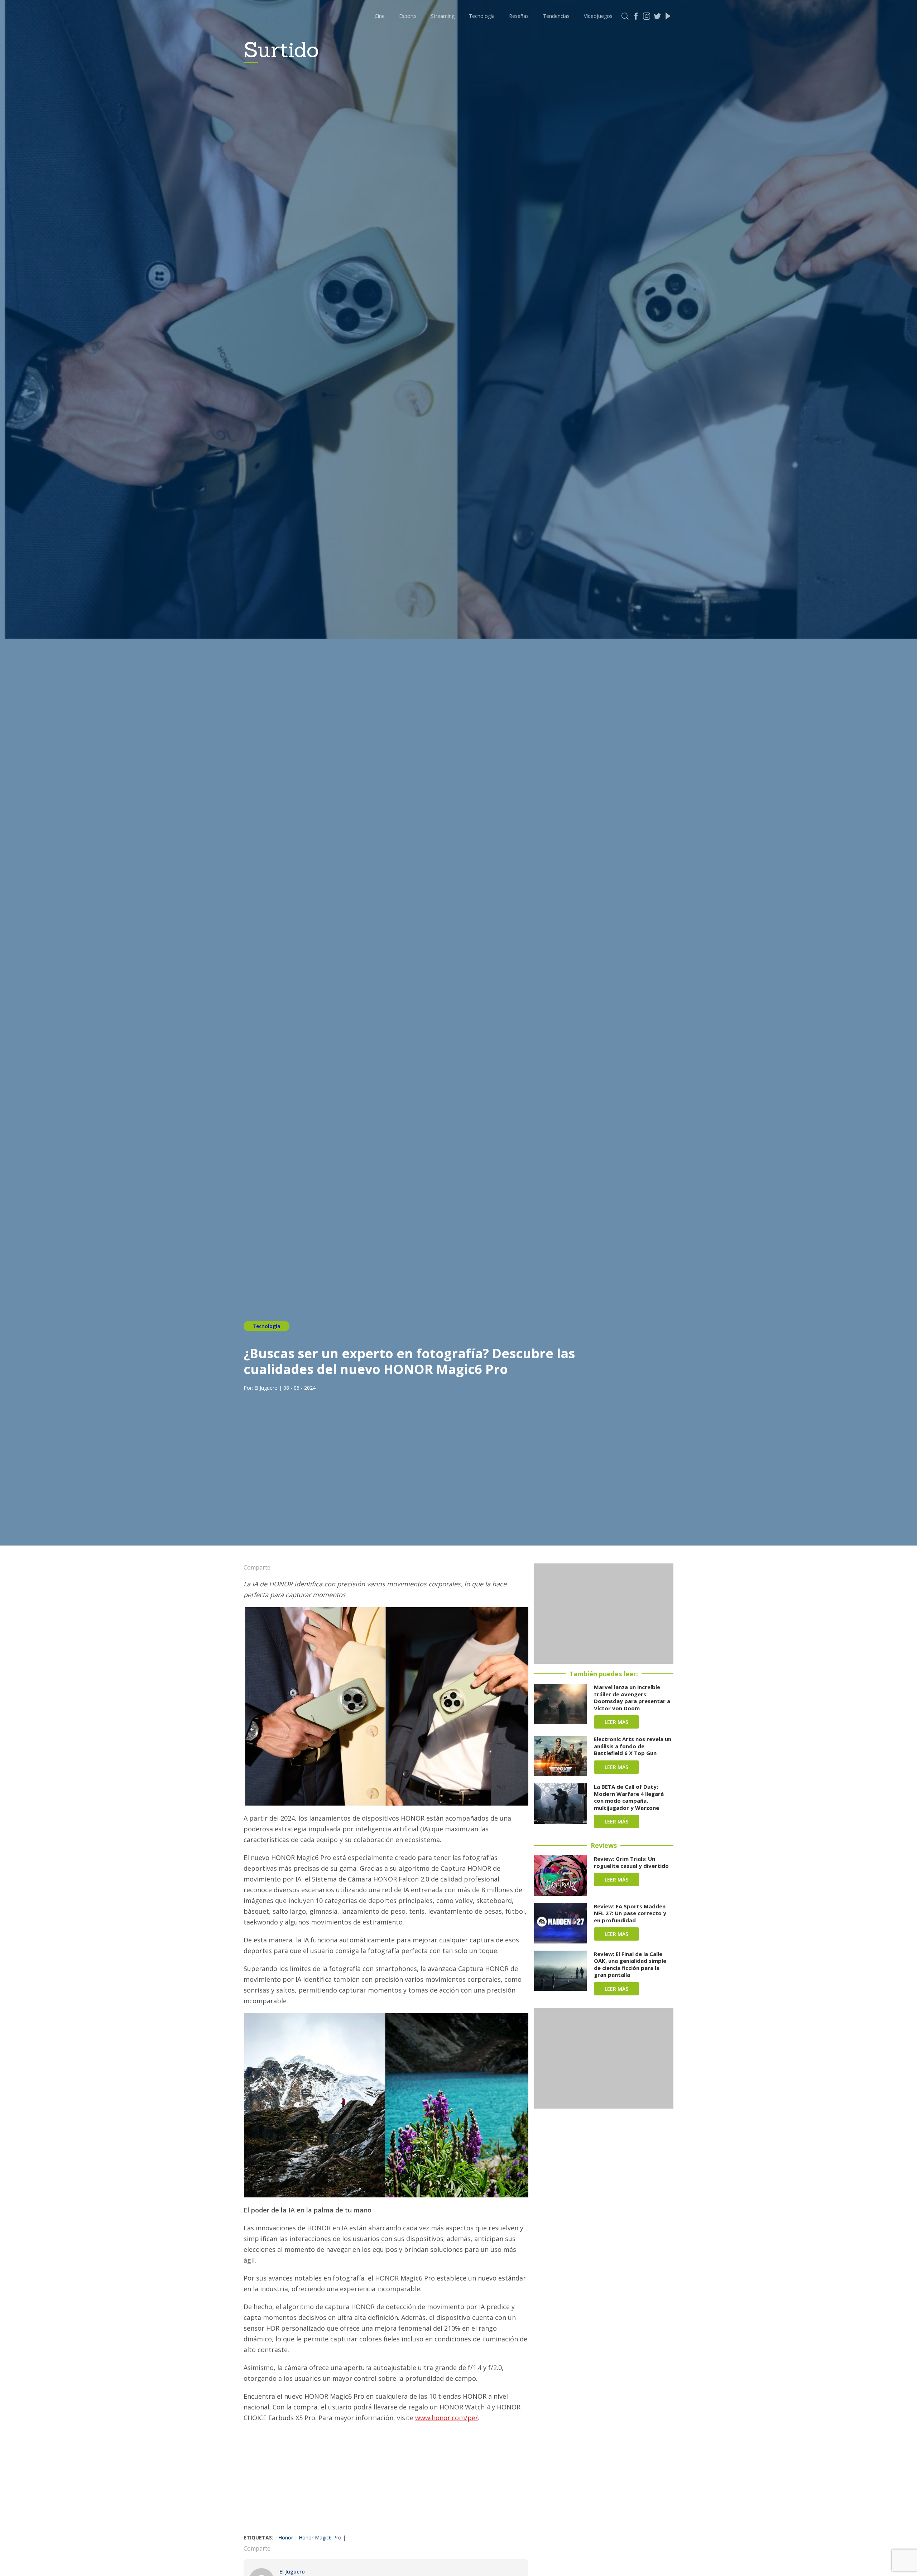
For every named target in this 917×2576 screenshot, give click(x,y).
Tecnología (482, 16)
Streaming (443, 16)
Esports (408, 16)
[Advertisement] (386, 2480)
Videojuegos (598, 16)
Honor (286, 2537)
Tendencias (556, 16)
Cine (380, 16)
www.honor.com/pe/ (447, 2418)
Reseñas (519, 16)
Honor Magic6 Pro (320, 2537)
